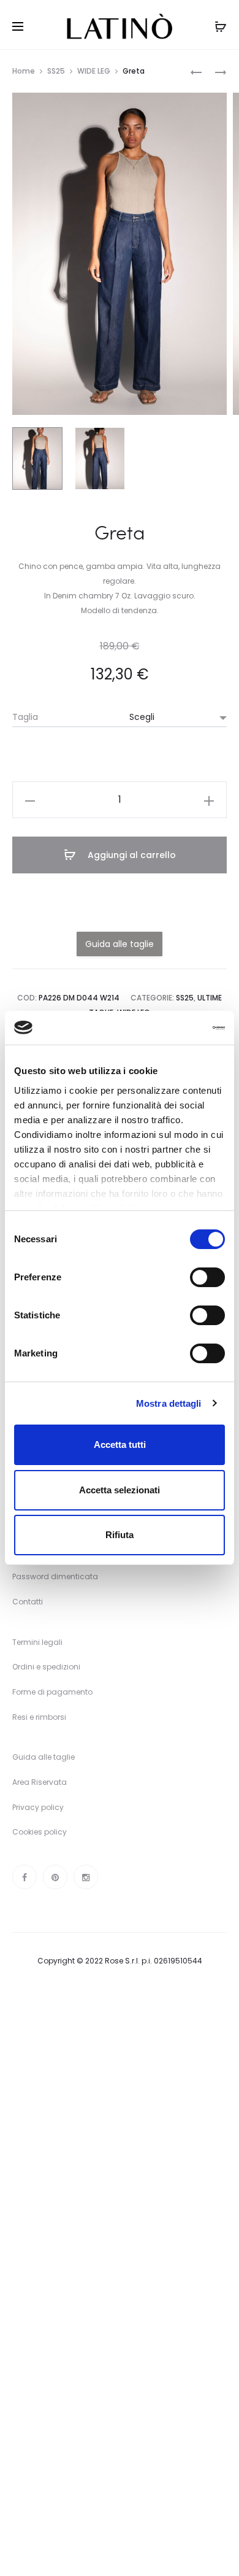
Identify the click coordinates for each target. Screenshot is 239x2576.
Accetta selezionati (120, 1490)
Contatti (28, 1602)
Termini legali (37, 1642)
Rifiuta (120, 1535)
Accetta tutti (120, 1445)
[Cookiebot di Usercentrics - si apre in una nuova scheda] (172, 1028)
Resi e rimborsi (39, 1717)
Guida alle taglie (44, 1757)
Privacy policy (38, 1807)
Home (24, 71)
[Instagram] (86, 1877)
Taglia (25, 717)
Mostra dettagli (169, 1403)
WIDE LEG (94, 71)
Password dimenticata (55, 1576)
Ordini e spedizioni (46, 1667)
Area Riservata (40, 1782)
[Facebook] (25, 1877)
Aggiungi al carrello (131, 855)
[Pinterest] (55, 1877)
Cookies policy (40, 1832)
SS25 (56, 71)
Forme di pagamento (52, 1692)
